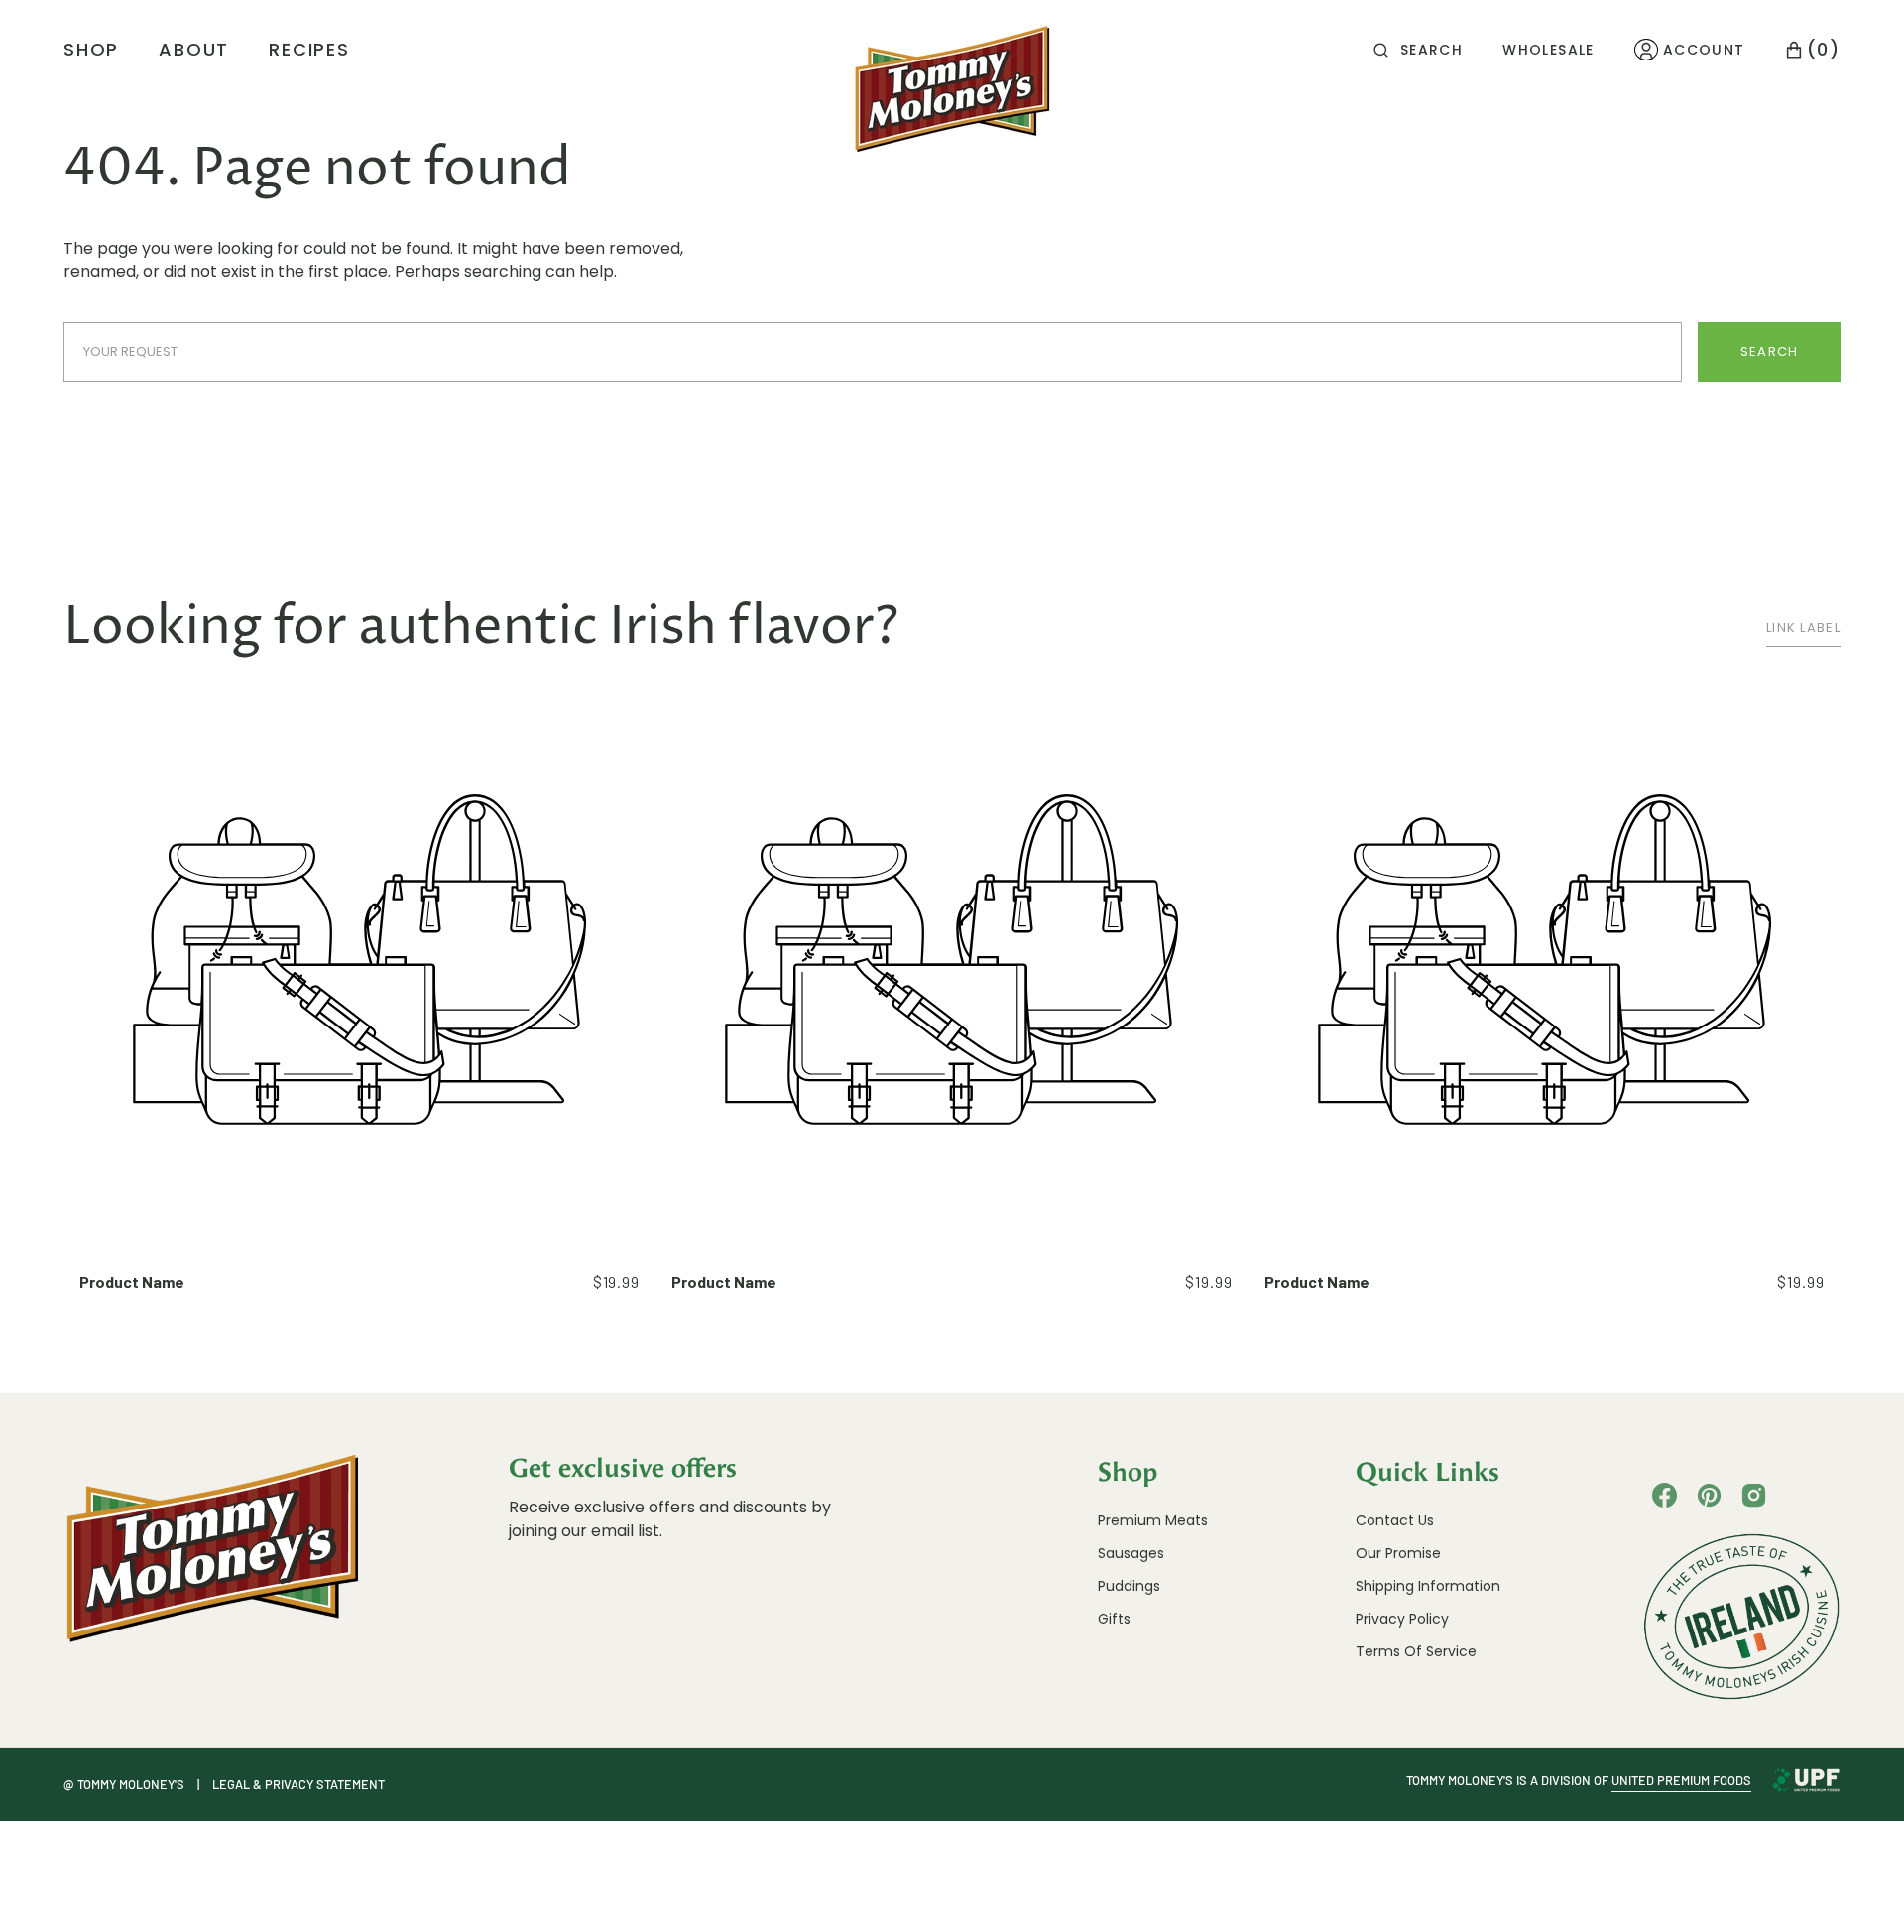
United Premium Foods (1681, 1780)
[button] (1418, 50)
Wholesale (1548, 50)
